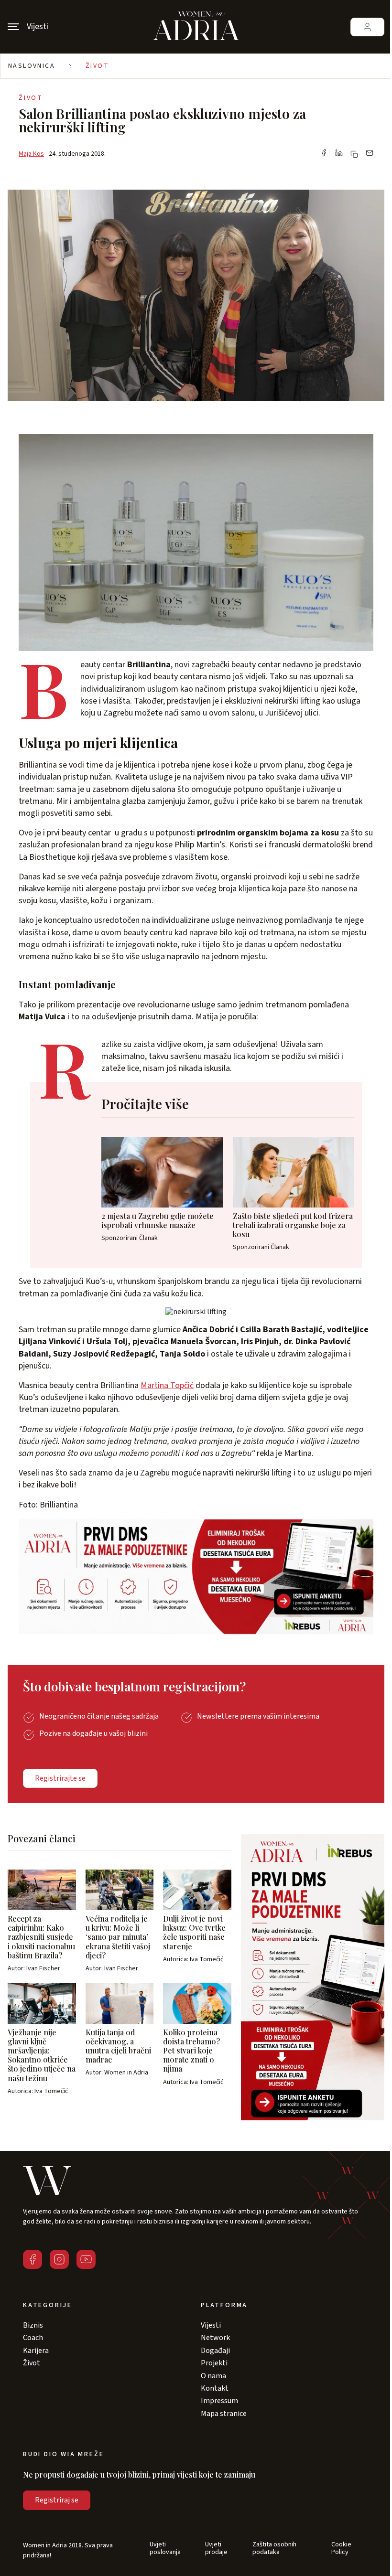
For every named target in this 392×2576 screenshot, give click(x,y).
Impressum (219, 2401)
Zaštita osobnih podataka (274, 2549)
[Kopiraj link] (354, 154)
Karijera (36, 2351)
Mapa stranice (224, 2414)
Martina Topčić (167, 1385)
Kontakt (215, 2388)
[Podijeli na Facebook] (324, 154)
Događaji (215, 2351)
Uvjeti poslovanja (165, 2549)
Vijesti (211, 2325)
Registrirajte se (60, 1778)
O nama (213, 2376)
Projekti (214, 2363)
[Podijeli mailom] (370, 154)
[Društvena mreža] (33, 2259)
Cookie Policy (341, 2549)
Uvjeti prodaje (216, 2549)
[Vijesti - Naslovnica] (196, 27)
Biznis (33, 2325)
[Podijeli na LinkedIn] (339, 154)
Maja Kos (31, 154)
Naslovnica (32, 66)
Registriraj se (57, 2500)
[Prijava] (367, 27)
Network (215, 2338)
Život (97, 66)
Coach (33, 2338)
